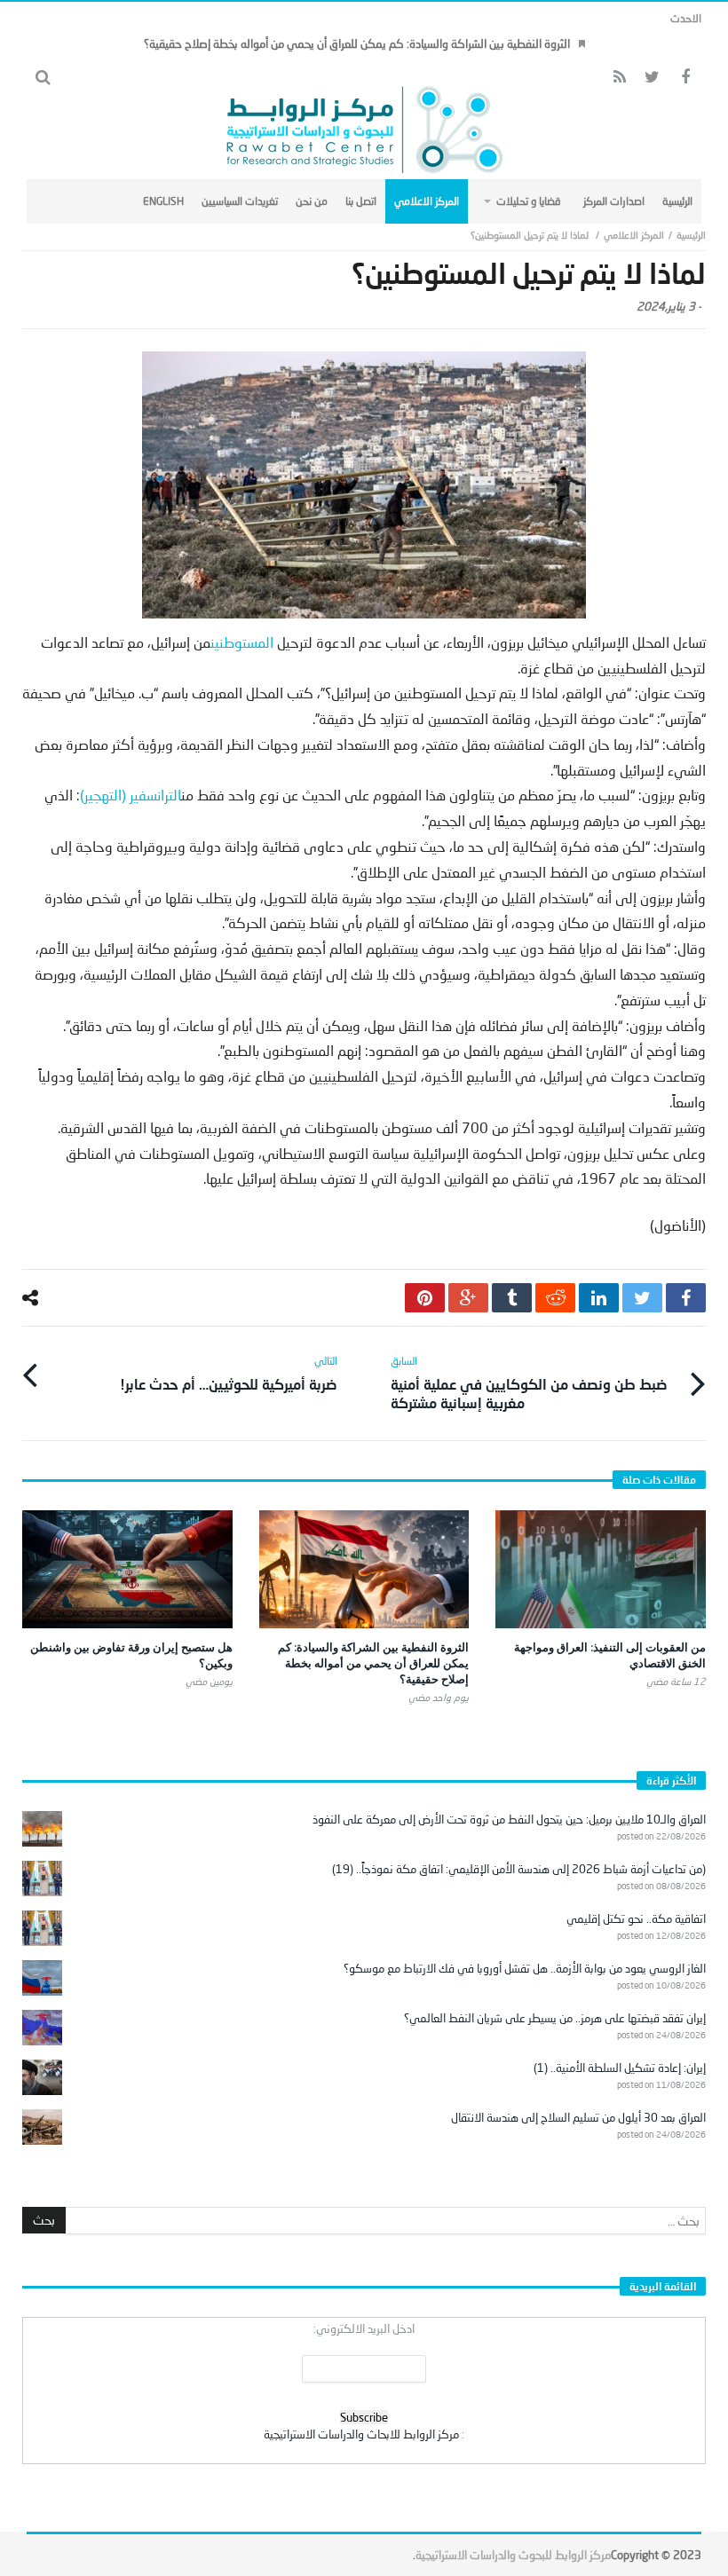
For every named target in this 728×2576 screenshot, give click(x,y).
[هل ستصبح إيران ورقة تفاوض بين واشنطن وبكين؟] (127, 1569)
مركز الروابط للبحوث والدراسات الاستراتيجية (513, 2555)
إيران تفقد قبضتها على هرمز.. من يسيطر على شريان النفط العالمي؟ (555, 2018)
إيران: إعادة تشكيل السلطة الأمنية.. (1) (620, 2068)
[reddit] (555, 1298)
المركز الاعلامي (634, 235)
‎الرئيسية (691, 235)
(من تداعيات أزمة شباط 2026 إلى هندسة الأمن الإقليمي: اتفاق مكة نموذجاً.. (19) (519, 1869)
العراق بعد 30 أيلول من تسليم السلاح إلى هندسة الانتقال (578, 2117)
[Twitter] (652, 78)
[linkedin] (599, 1298)
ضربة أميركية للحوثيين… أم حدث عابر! (229, 1373)
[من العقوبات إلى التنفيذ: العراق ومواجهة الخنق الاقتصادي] (601, 1569)
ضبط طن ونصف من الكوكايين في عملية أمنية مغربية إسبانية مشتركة (529, 1383)
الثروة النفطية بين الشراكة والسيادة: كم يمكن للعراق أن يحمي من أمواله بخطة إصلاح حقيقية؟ (357, 43)
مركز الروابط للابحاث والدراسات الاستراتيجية (361, 2434)
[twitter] (642, 1298)
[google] (468, 1298)
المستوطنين (242, 642)
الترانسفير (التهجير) (131, 795)
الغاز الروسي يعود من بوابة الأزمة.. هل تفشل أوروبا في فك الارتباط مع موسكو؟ (525, 1968)
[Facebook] (685, 78)
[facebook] (686, 1298)
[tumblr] (512, 1298)
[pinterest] (425, 1298)
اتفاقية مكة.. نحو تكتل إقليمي (636, 1918)
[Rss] (619, 78)
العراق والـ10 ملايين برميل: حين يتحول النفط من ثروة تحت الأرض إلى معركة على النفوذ (509, 1819)
